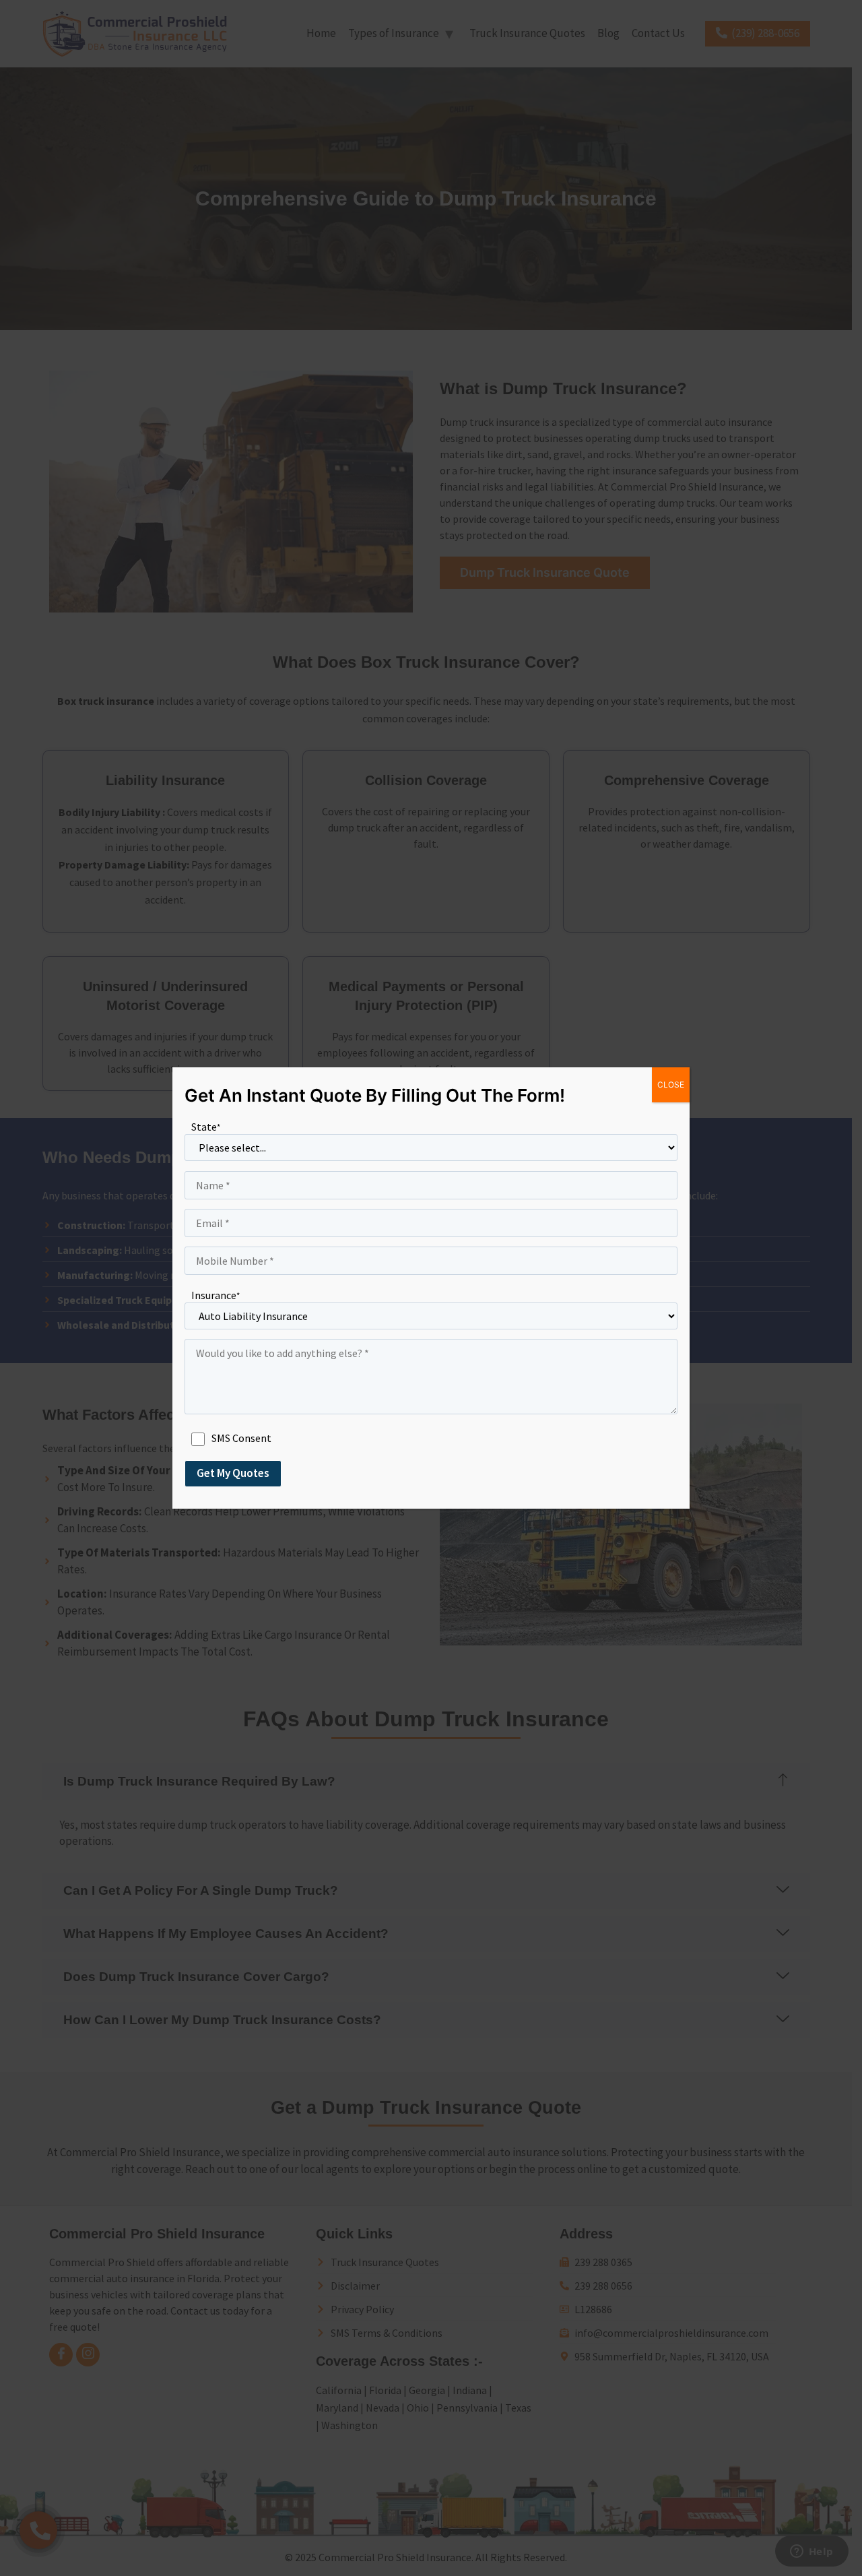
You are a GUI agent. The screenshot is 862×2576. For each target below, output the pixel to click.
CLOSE (671, 1085)
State (206, 1127)
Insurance (215, 1295)
